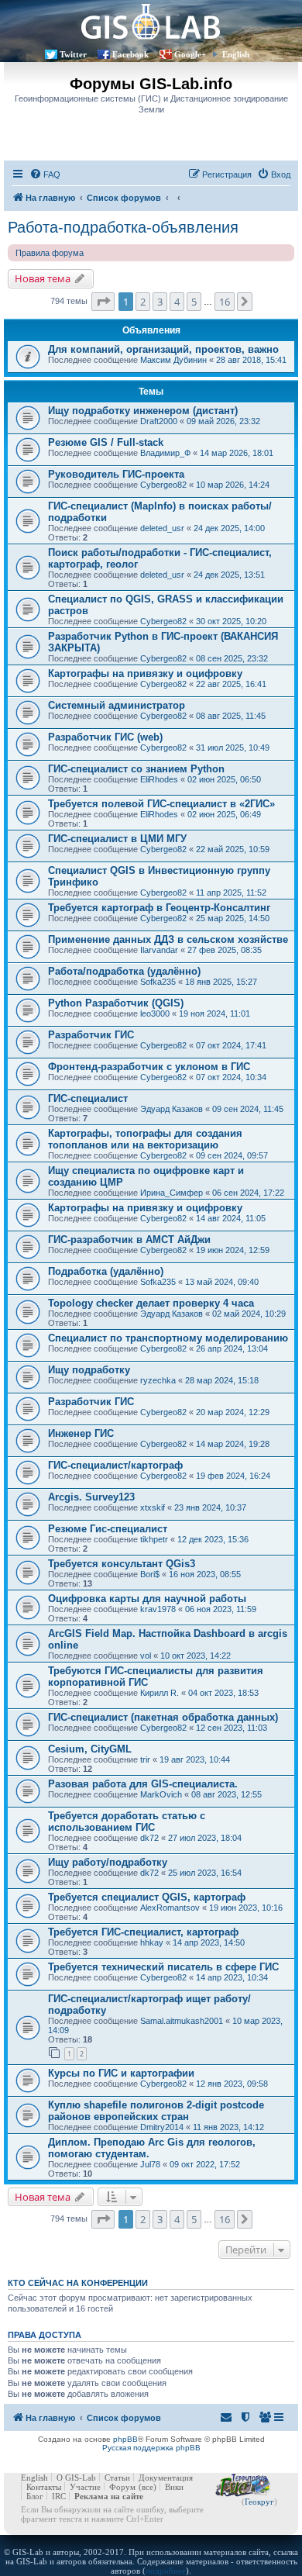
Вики (174, 2487)
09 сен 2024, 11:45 (248, 1109)
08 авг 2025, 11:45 (231, 716)
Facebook (130, 54)
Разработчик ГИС (91, 1035)
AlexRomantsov (170, 1908)
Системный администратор (117, 705)
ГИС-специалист (88, 1098)
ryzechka (158, 1380)
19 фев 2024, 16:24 (233, 1476)
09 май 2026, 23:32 (223, 421)
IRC (59, 2496)
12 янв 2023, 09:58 (232, 2084)
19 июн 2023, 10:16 (246, 1908)
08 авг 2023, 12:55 (226, 1794)
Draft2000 (159, 421)
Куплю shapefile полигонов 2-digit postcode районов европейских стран (156, 2111)
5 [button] (194, 302)
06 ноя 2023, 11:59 (221, 1609)
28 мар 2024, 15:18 (222, 1380)
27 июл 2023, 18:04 (205, 1838)
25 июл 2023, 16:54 (205, 1873)
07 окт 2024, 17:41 (231, 1045)
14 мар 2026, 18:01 (237, 453)
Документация (166, 2478)
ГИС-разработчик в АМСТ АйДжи (129, 1240)
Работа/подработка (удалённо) (124, 971)
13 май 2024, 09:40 (222, 1282)
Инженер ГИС (81, 1433)
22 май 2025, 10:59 (233, 849)
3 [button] (160, 302)
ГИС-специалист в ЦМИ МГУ (117, 839)
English (236, 54)
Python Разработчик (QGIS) (116, 1003)
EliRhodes (159, 779)
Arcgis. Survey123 (91, 1497)
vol (146, 1656)
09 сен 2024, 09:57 (232, 1155)
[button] (103, 302)
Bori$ (150, 1574)
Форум (122, 2487)
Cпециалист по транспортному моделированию (168, 1338)
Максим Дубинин (173, 360)
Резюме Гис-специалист (108, 1529)
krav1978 (158, 1609)
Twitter (73, 54)
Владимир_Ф (165, 453)
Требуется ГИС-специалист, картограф (143, 1932)
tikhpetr (154, 1539)
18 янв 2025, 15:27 (221, 982)
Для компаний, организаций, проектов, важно (163, 349)
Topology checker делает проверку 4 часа (151, 1303)
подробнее (166, 2571)
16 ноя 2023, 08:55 (205, 1574)
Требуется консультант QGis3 (122, 1564)
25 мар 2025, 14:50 (233, 918)
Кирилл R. (160, 1693)
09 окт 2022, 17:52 (205, 2164)
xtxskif (153, 1507)
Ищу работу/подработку (108, 1862)
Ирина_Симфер (172, 1193)
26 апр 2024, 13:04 (232, 1348)
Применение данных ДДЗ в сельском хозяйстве (168, 939)
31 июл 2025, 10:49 (233, 748)
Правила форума (50, 253)
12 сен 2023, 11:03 (232, 1728)
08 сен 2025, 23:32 (232, 658)
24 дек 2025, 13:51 (229, 575)
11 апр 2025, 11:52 (231, 893)
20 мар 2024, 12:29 (233, 1412)
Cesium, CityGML (90, 1749)
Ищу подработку (89, 1370)
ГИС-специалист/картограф (115, 1465)
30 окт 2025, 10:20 (231, 621)
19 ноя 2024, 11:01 (214, 1013)
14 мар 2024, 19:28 (233, 1444)
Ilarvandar (159, 950)
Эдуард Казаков (172, 1109)
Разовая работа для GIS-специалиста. (143, 1784)
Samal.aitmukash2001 (182, 2021)
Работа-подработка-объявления (123, 227)
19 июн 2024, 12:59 (233, 1250)
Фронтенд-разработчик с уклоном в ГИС (149, 1067)
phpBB (125, 2439)
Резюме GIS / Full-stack (106, 442)
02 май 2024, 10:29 (249, 1314)
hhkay (152, 1942)
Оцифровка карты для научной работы (147, 1599)
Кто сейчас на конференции (78, 2283)
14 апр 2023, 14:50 (209, 1942)
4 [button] (177, 302)
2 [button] (143, 302)
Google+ (190, 54)
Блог (35, 2496)
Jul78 (150, 2164)
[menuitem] (45, 174)
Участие (85, 2487)
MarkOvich (161, 1794)
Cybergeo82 (163, 485)
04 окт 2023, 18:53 (223, 1693)
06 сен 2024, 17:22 (248, 1193)
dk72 (149, 1838)
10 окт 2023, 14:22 (196, 1656)
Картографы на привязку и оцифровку (145, 673)
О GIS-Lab (76, 2478)
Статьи (117, 2478)
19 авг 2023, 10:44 (195, 1759)
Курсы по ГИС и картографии (121, 2073)
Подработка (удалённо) (106, 1271)
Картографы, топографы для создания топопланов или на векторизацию (145, 1139)
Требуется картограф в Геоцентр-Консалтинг (159, 908)
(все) (148, 2487)
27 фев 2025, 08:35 (225, 950)
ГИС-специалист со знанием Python (136, 769)
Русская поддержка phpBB (151, 2448)
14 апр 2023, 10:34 (232, 1977)
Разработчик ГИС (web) (105, 737)
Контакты (44, 2487)
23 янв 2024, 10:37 (210, 1507)
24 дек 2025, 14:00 (229, 528)
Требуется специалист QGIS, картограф (147, 1897)
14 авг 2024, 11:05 (231, 1218)
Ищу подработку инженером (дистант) (143, 411)
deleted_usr (162, 528)
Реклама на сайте (109, 2496)
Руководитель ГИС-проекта (116, 474)
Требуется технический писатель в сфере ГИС (163, 1967)
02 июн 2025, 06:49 (224, 814)
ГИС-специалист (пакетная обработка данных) (163, 1717)
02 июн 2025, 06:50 (224, 779)
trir (145, 1759)
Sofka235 (158, 982)
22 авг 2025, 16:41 (231, 684)
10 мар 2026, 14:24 (233, 485)
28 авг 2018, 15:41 (251, 360)
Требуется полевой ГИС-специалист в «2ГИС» (161, 804)
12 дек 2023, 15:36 (213, 1539)
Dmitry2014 (162, 2127)
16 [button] (225, 302)
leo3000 (155, 1013)
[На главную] (151, 21)
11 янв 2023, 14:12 (228, 2127)
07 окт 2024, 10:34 (231, 1077)
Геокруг (259, 2502)
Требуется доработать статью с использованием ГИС (127, 1822)
